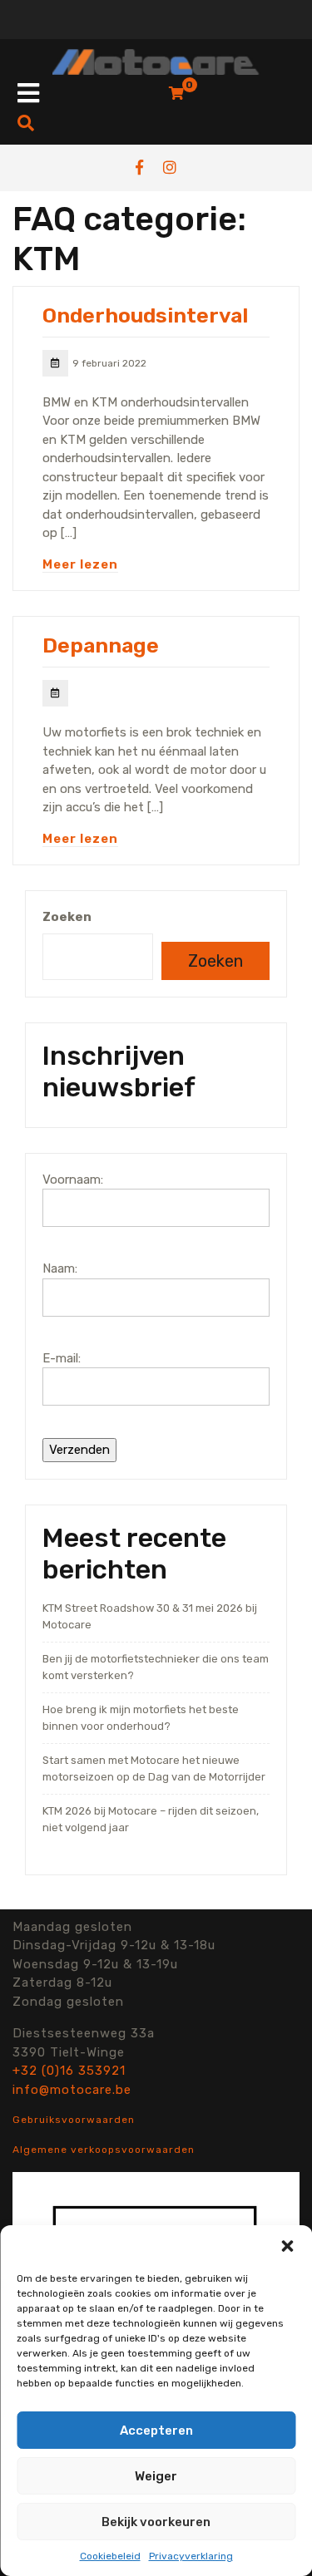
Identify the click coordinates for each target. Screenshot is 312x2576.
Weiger (156, 2476)
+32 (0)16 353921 (69, 2071)
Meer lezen (80, 564)
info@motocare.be (72, 2090)
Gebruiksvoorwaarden (74, 2120)
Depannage (101, 645)
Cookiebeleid (110, 2556)
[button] (287, 2246)
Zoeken (67, 917)
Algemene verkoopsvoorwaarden (104, 2150)
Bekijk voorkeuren (156, 2522)
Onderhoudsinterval (145, 315)
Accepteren (156, 2431)
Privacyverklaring (191, 2556)
